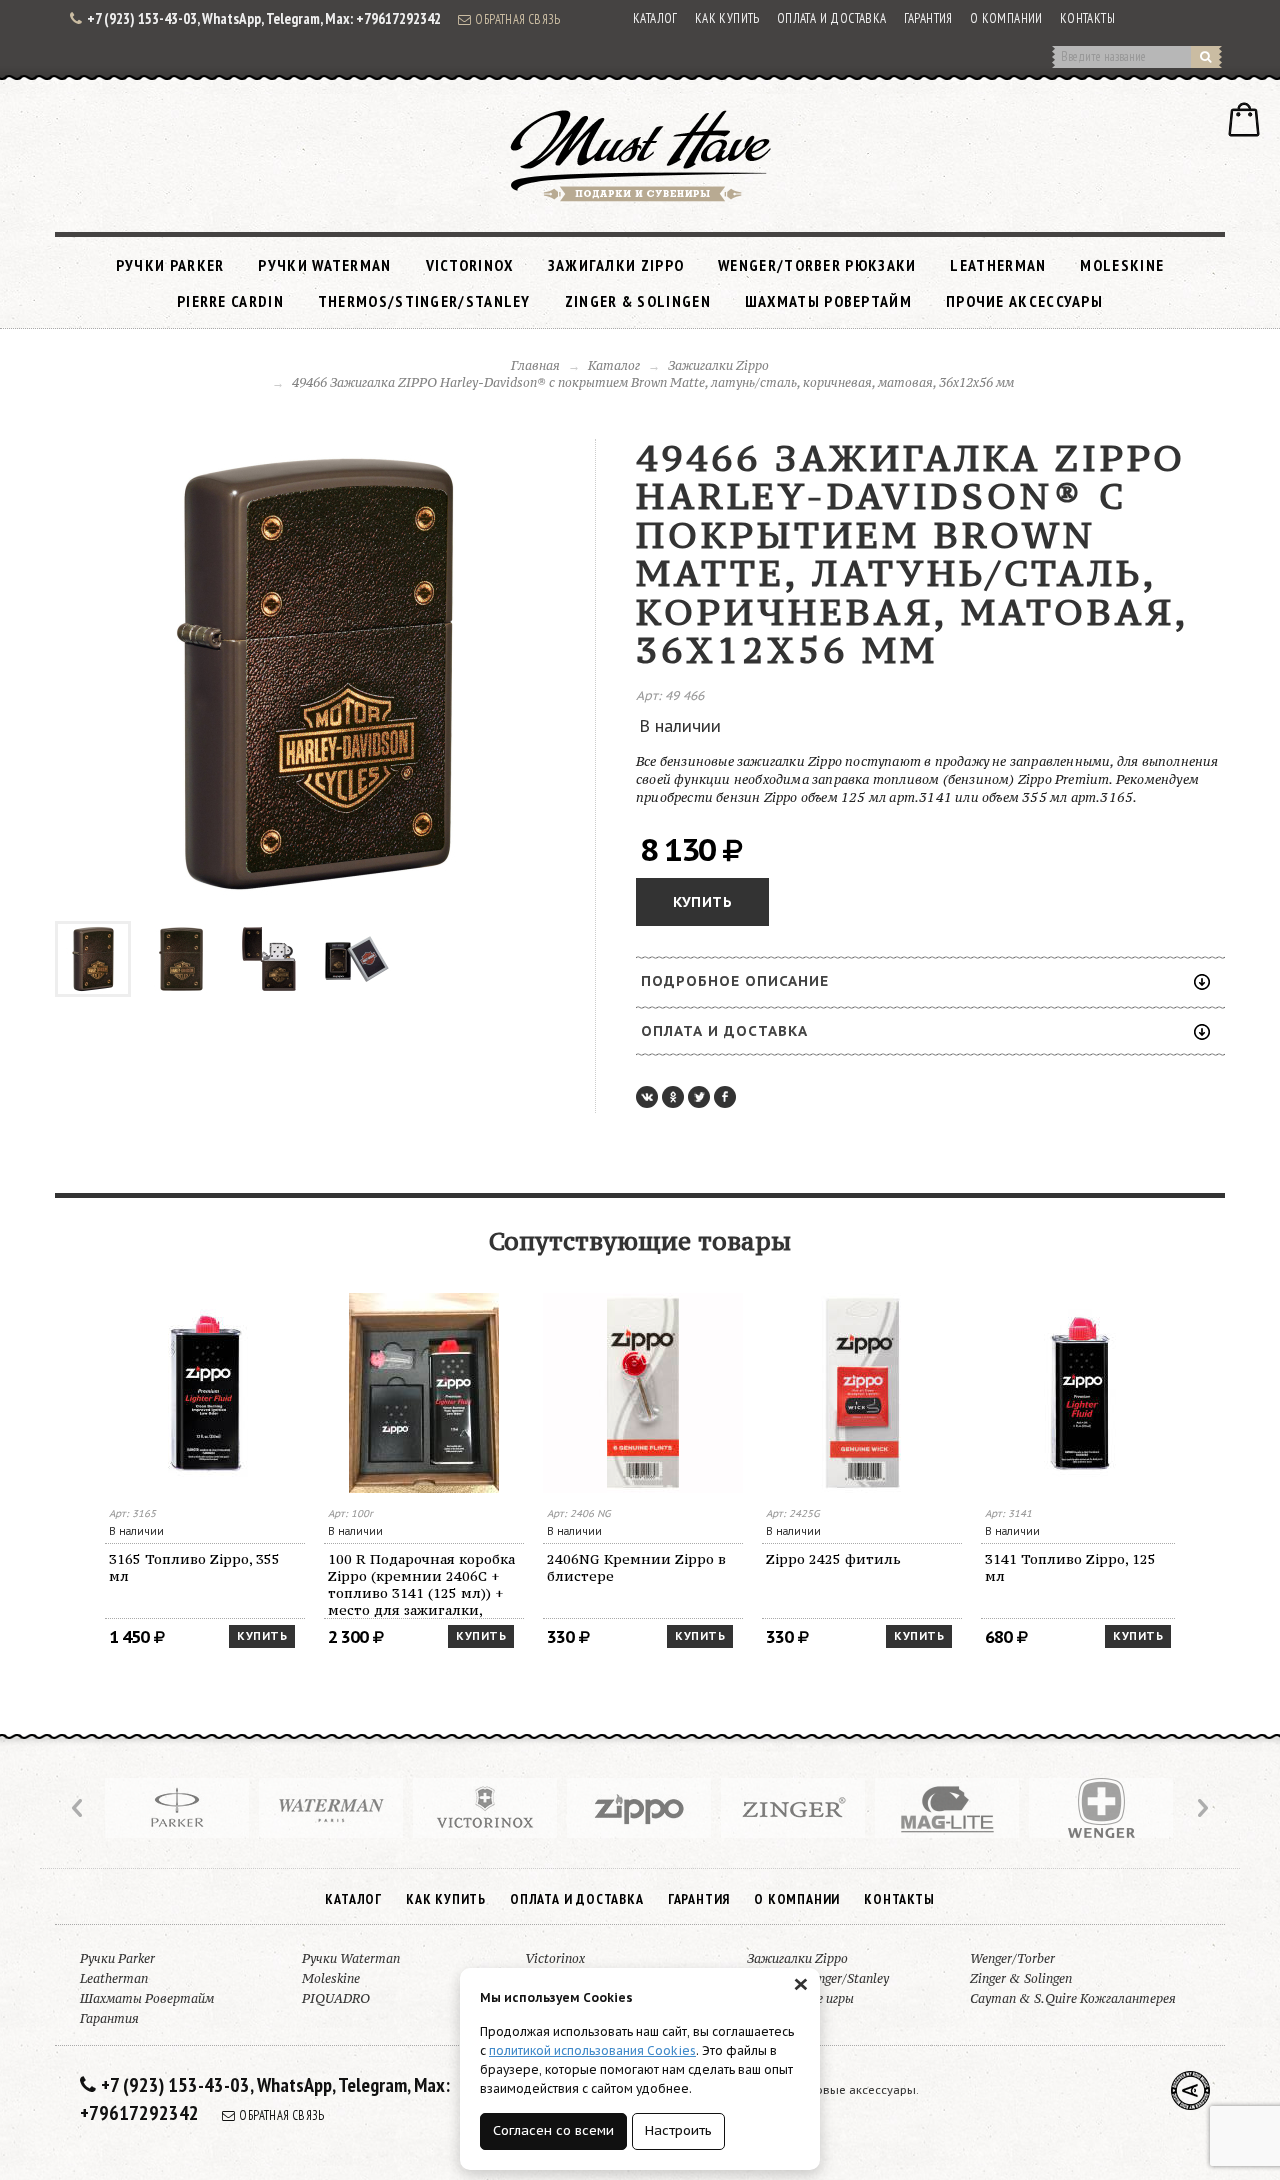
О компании (1006, 18)
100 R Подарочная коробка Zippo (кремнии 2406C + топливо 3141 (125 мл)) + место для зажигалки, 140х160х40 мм (421, 1584)
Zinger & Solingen (638, 301)
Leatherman (998, 265)
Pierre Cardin (230, 301)
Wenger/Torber (1012, 1958)
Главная (535, 365)
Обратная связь (518, 19)
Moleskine (1122, 265)
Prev (79, 1808)
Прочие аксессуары (1024, 301)
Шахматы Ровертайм (828, 301)
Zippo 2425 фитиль (833, 1559)
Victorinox (470, 265)
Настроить (678, 2130)
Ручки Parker (170, 265)
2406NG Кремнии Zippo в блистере (636, 1567)
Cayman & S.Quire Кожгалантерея (1073, 1998)
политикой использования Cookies (592, 2050)
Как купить (727, 18)
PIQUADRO (336, 1998)
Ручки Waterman (324, 265)
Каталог (655, 18)
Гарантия (928, 18)
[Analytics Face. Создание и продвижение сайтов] (1190, 2090)
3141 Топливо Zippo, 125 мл (1070, 1567)
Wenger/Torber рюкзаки (817, 265)
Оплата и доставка (832, 18)
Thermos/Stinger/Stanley (424, 301)
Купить (702, 902)
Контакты (1087, 18)
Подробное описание (735, 981)
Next (1201, 1808)
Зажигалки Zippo (616, 265)
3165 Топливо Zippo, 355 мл (194, 1567)
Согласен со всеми (553, 2130)
